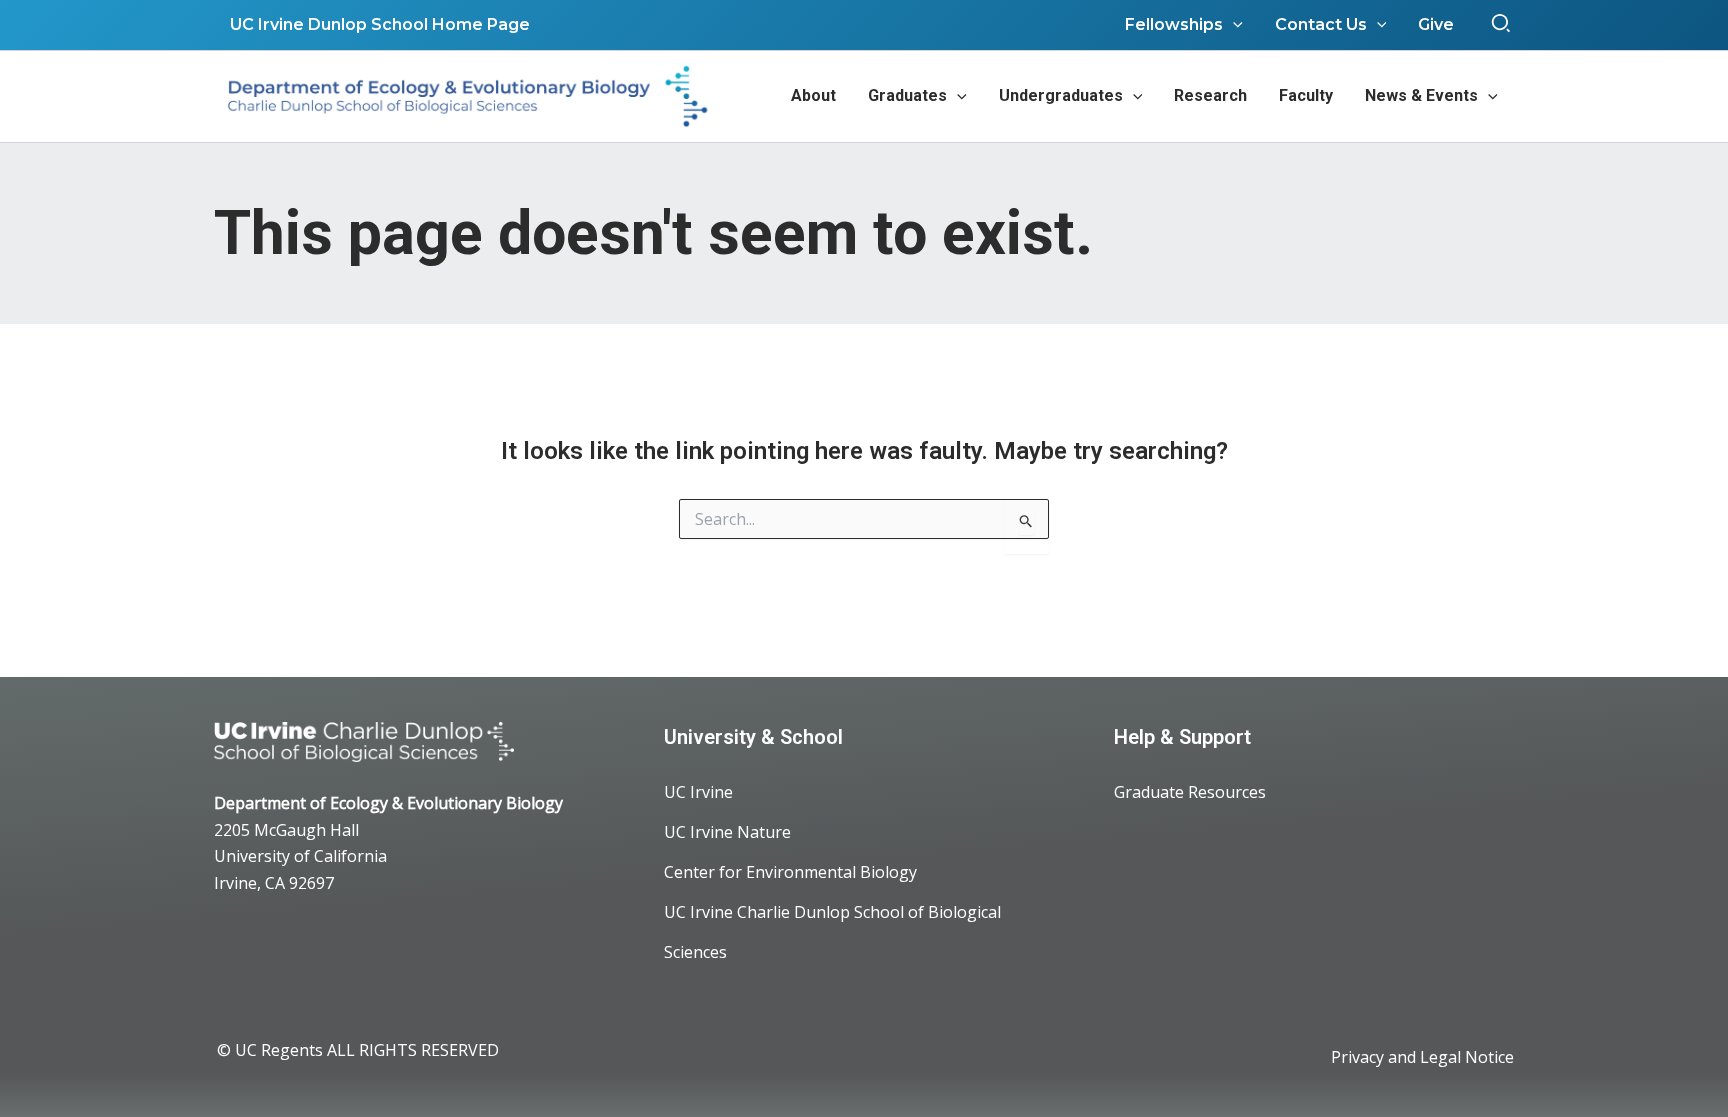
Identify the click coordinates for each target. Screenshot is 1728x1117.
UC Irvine (698, 792)
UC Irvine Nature (727, 832)
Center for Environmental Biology (790, 872)
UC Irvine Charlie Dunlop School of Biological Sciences (832, 932)
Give (1436, 24)
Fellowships (1174, 24)
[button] (1502, 25)
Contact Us (1321, 24)
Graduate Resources (1190, 792)
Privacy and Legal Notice (1422, 1057)
